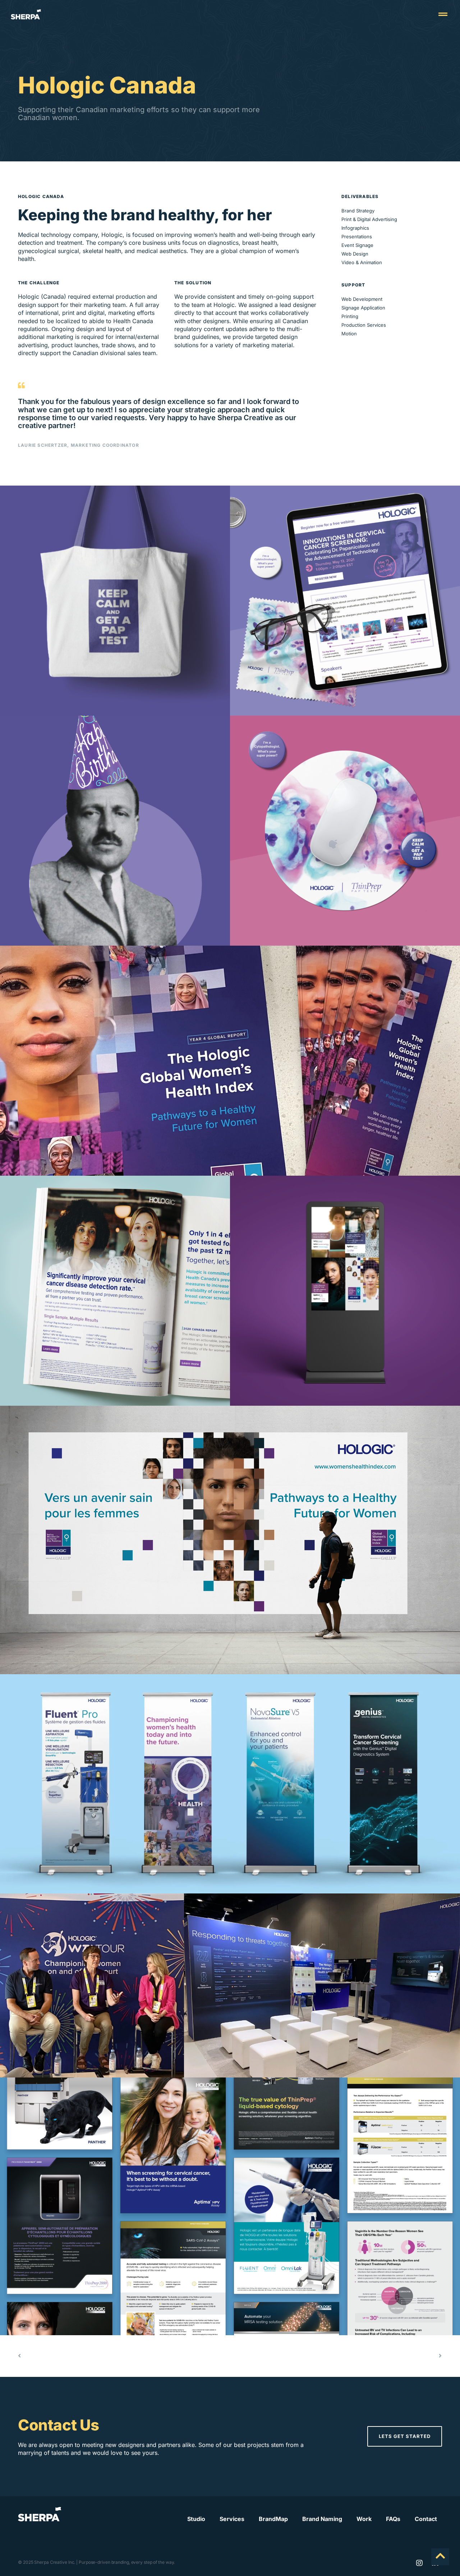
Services (232, 2519)
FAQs (393, 2519)
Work (364, 2519)
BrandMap (273, 2519)
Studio (196, 2519)
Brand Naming (322, 2519)
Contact (426, 2519)
